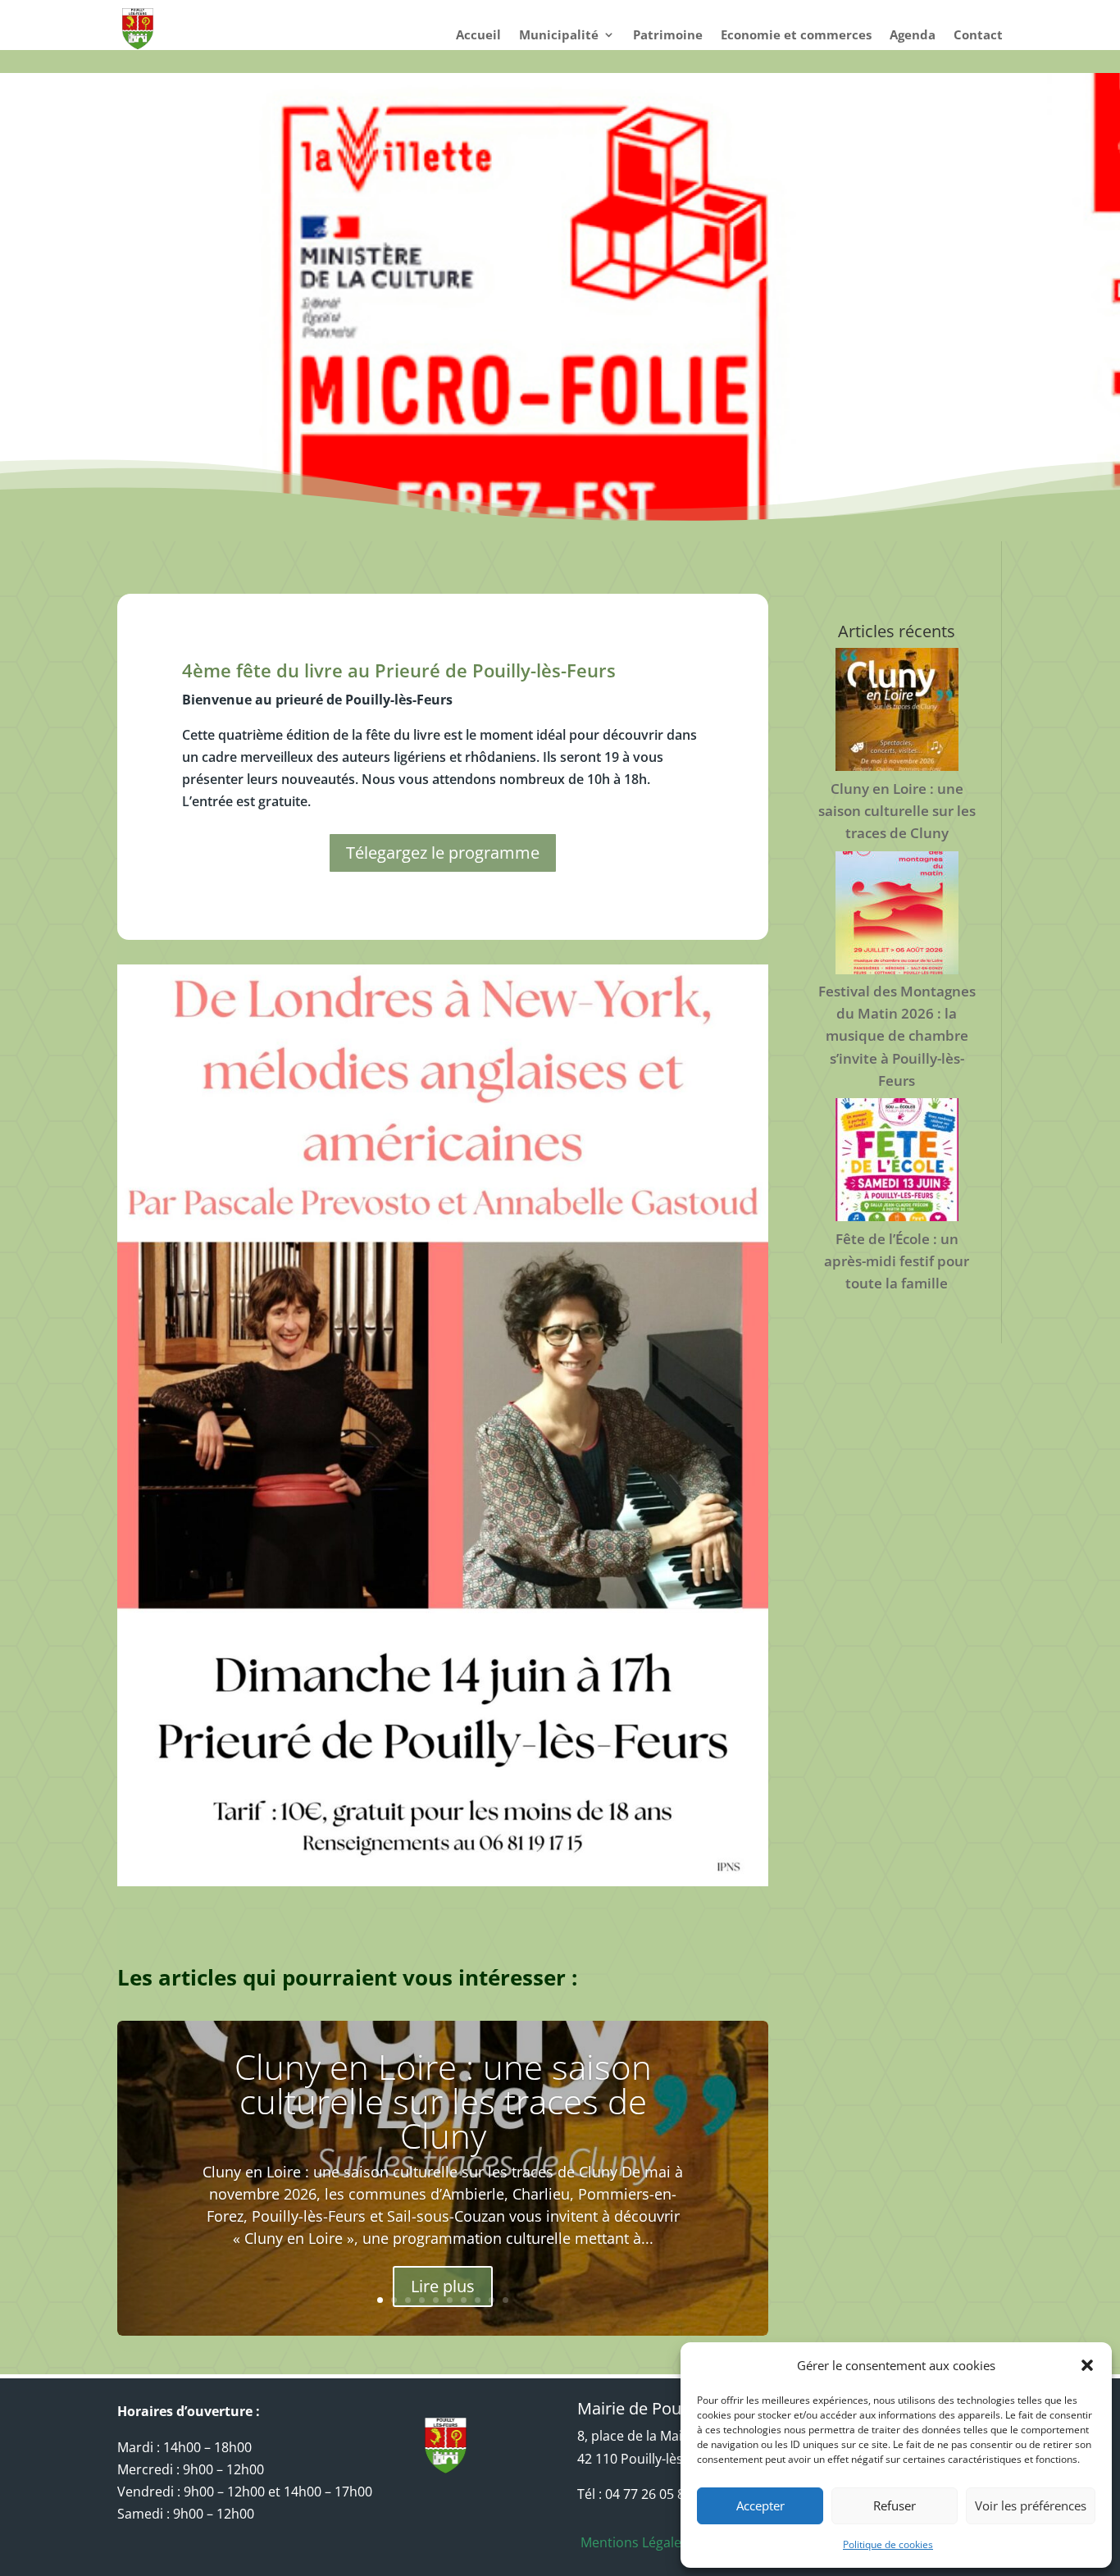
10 (505, 2300)
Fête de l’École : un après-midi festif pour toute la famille (897, 1261)
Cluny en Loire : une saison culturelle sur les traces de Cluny (443, 2101)
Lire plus (443, 2287)
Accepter (760, 2505)
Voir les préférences (1031, 2505)
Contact (978, 36)
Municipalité (559, 36)
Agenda (913, 36)
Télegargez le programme (443, 853)
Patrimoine (668, 36)
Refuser (895, 2505)
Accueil (478, 36)
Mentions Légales (633, 2542)
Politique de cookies (888, 2544)
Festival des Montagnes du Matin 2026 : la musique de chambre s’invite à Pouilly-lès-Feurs (897, 1036)
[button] (1087, 2365)
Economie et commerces (796, 36)
